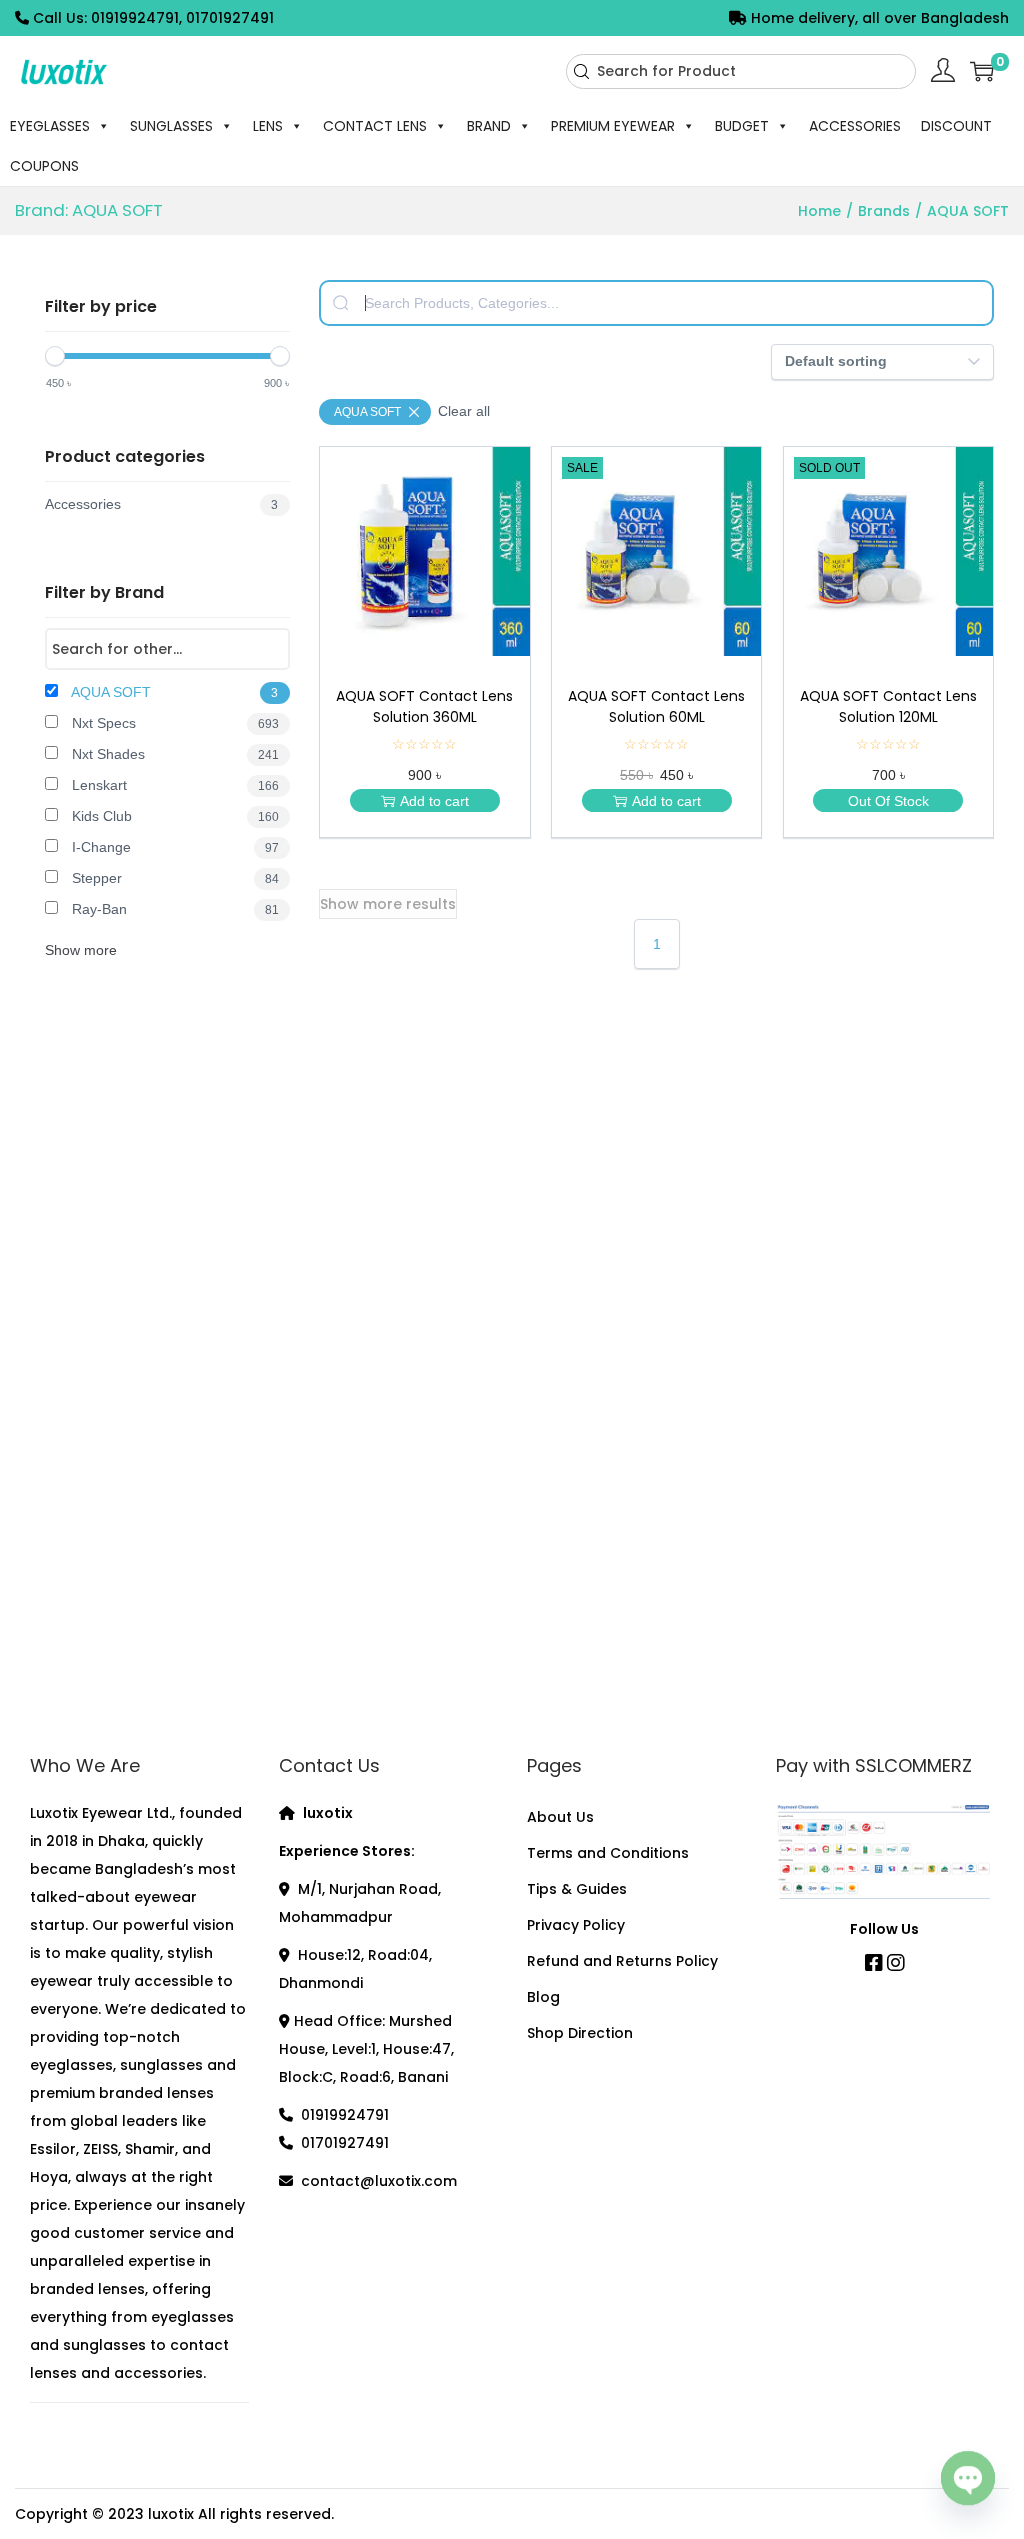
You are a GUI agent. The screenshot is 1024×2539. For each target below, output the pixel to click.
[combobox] (741, 71)
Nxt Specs (173, 723)
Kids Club (173, 816)
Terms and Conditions (608, 1853)
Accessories (161, 504)
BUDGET (742, 126)
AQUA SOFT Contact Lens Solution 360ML (424, 706)
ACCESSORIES (855, 126)
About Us (560, 1817)
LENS (268, 126)
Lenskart (173, 785)
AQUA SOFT (173, 692)
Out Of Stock (888, 801)
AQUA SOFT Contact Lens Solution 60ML (656, 706)
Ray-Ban (173, 909)
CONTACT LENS (375, 126)
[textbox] (656, 303)
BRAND (489, 126)
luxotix (171, 2514)
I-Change (173, 847)
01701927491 (345, 2143)
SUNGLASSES (171, 126)
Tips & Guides (577, 1889)
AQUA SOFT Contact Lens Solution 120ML (888, 706)
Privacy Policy (576, 1925)
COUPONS (44, 166)
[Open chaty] (968, 2477)
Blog (543, 1997)
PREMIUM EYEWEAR (613, 126)
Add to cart (434, 801)
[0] (982, 71)
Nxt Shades (173, 754)
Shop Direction (580, 2033)
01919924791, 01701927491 (182, 18)
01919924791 (345, 2115)
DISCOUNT (956, 126)
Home (819, 211)
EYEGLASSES (50, 126)
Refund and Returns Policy (622, 1961)
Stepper (173, 878)
